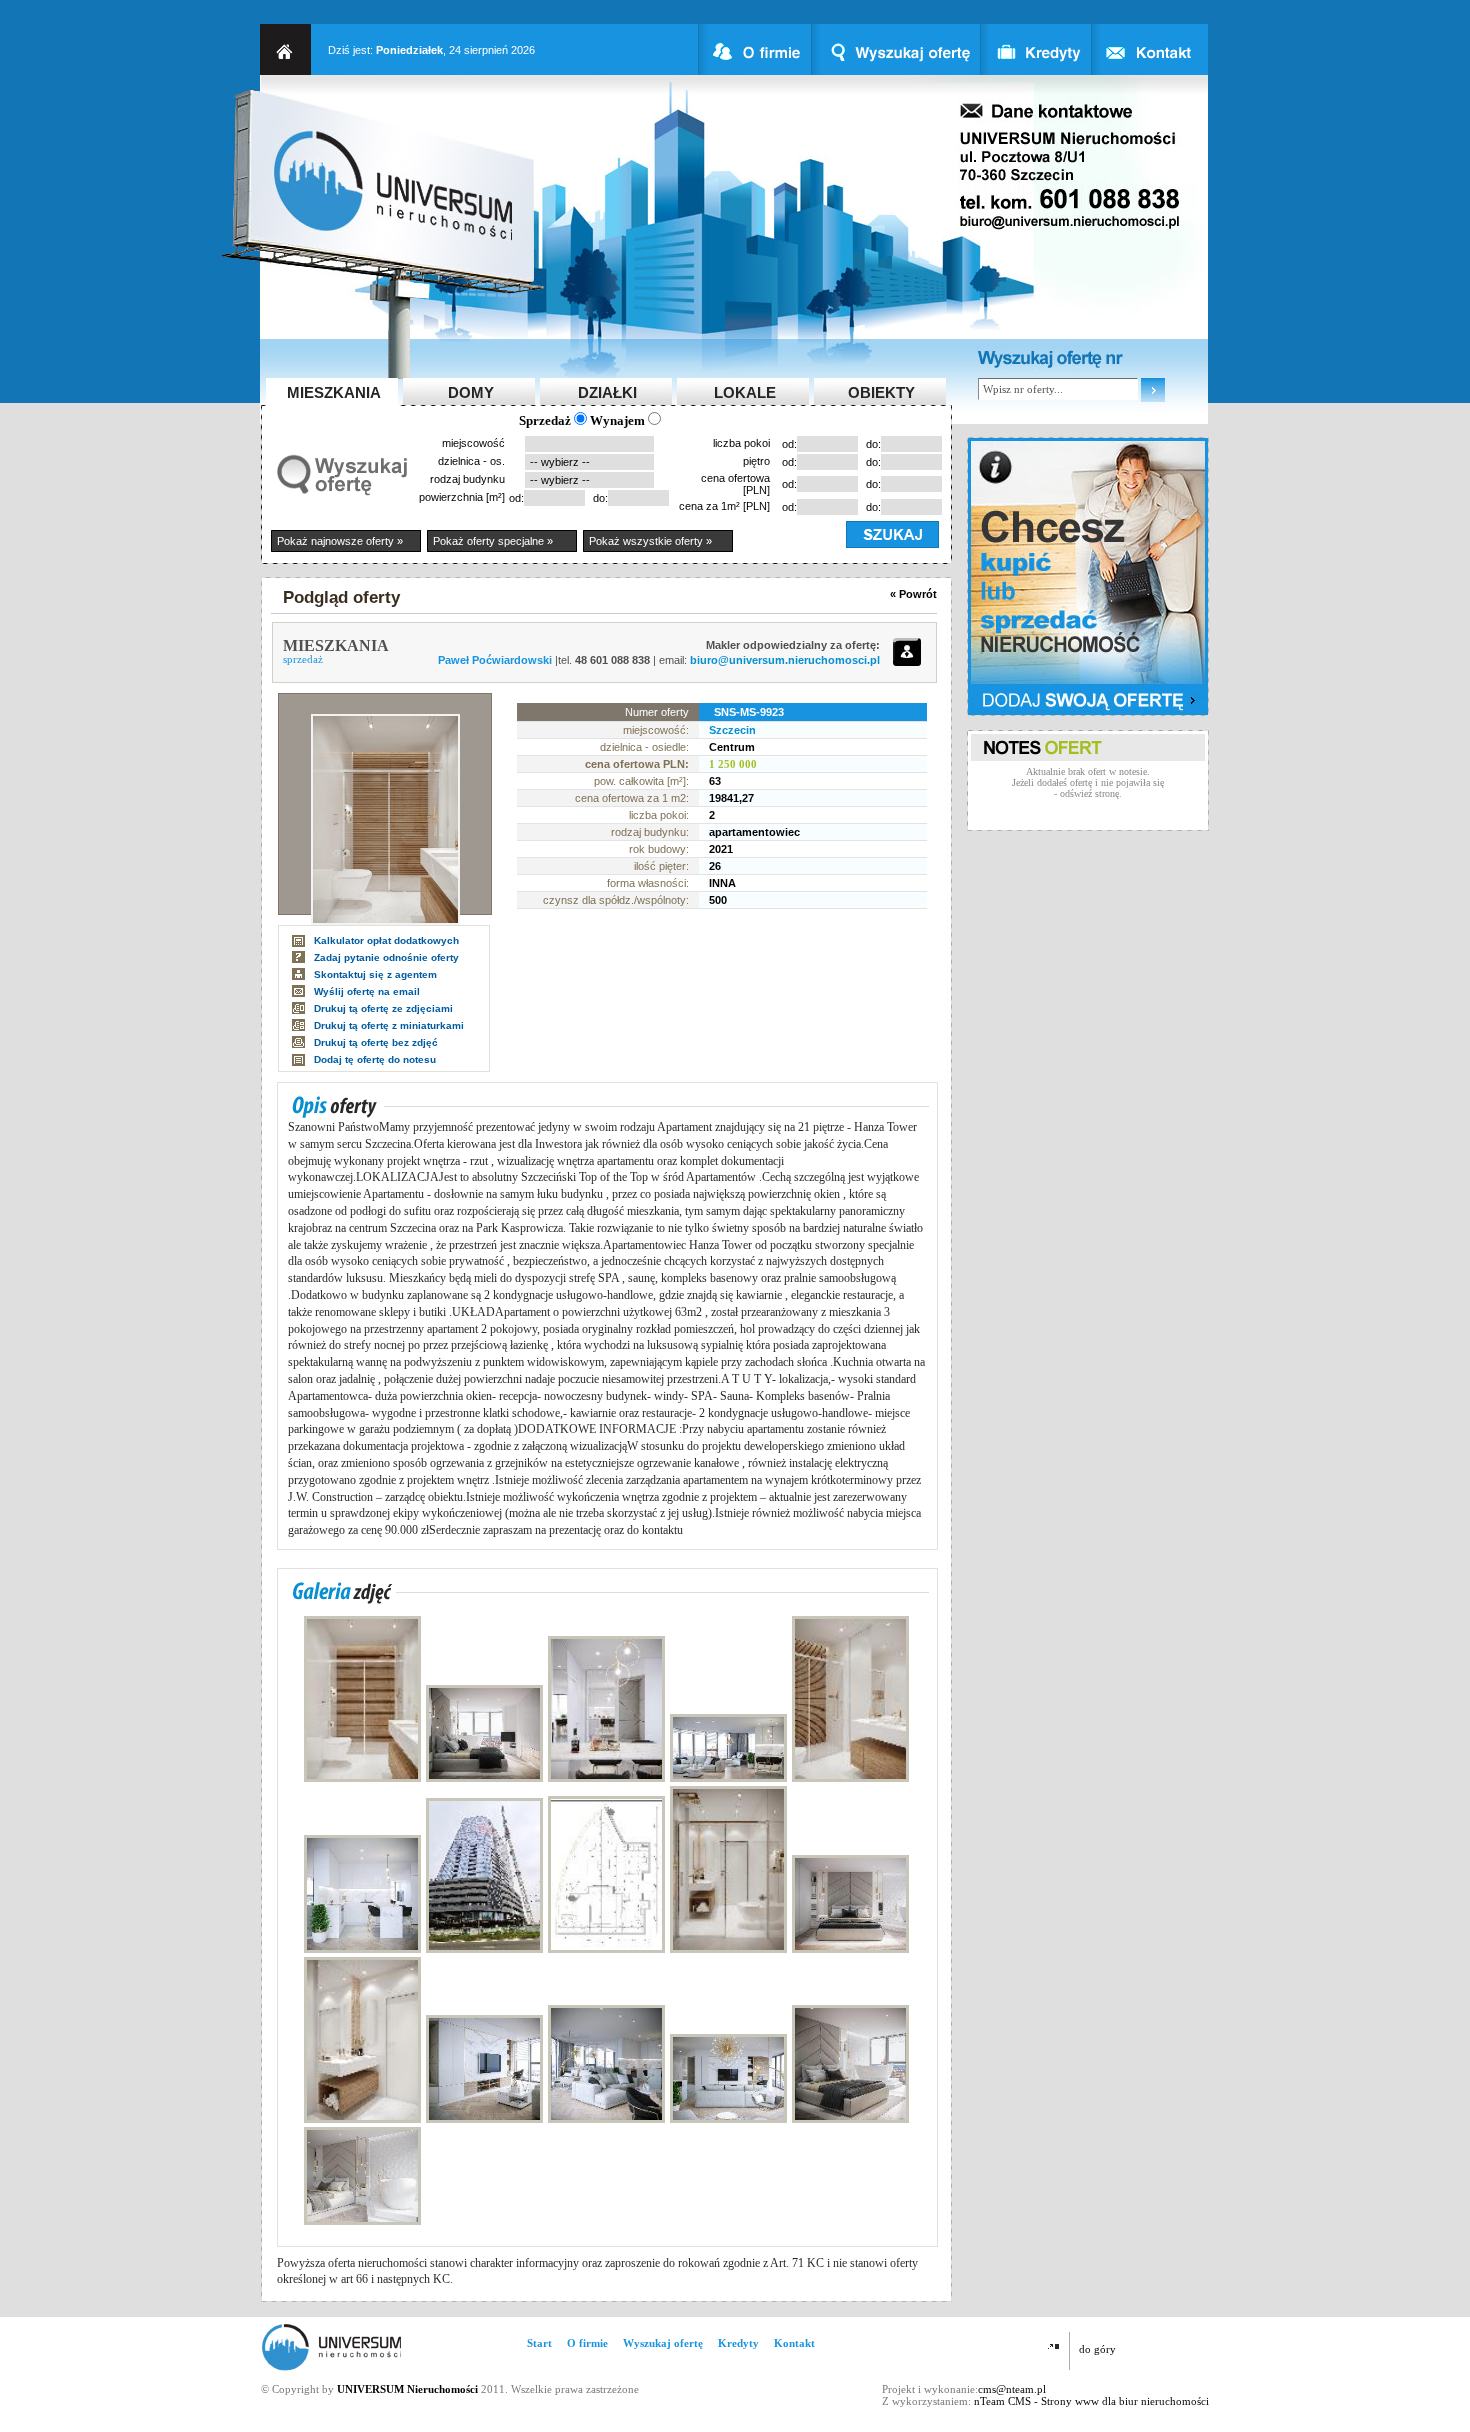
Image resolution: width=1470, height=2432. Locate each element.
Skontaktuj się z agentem (375, 974)
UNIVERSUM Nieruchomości (407, 2389)
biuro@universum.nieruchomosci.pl (785, 660)
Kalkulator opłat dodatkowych (386, 940)
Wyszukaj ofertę (663, 2343)
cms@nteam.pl (1012, 2389)
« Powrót (913, 594)
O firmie (587, 2343)
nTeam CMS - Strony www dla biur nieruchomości (1091, 2401)
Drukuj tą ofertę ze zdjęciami (383, 1008)
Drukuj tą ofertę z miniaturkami (389, 1025)
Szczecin (732, 730)
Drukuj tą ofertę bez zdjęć (376, 1042)
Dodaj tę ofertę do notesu (375, 1059)
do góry (1097, 2349)
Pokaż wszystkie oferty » (650, 541)
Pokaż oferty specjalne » (493, 541)
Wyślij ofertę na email (367, 991)
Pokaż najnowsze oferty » (340, 541)
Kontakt (794, 2343)
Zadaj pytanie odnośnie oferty (386, 957)
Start (539, 2343)
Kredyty (738, 2343)
